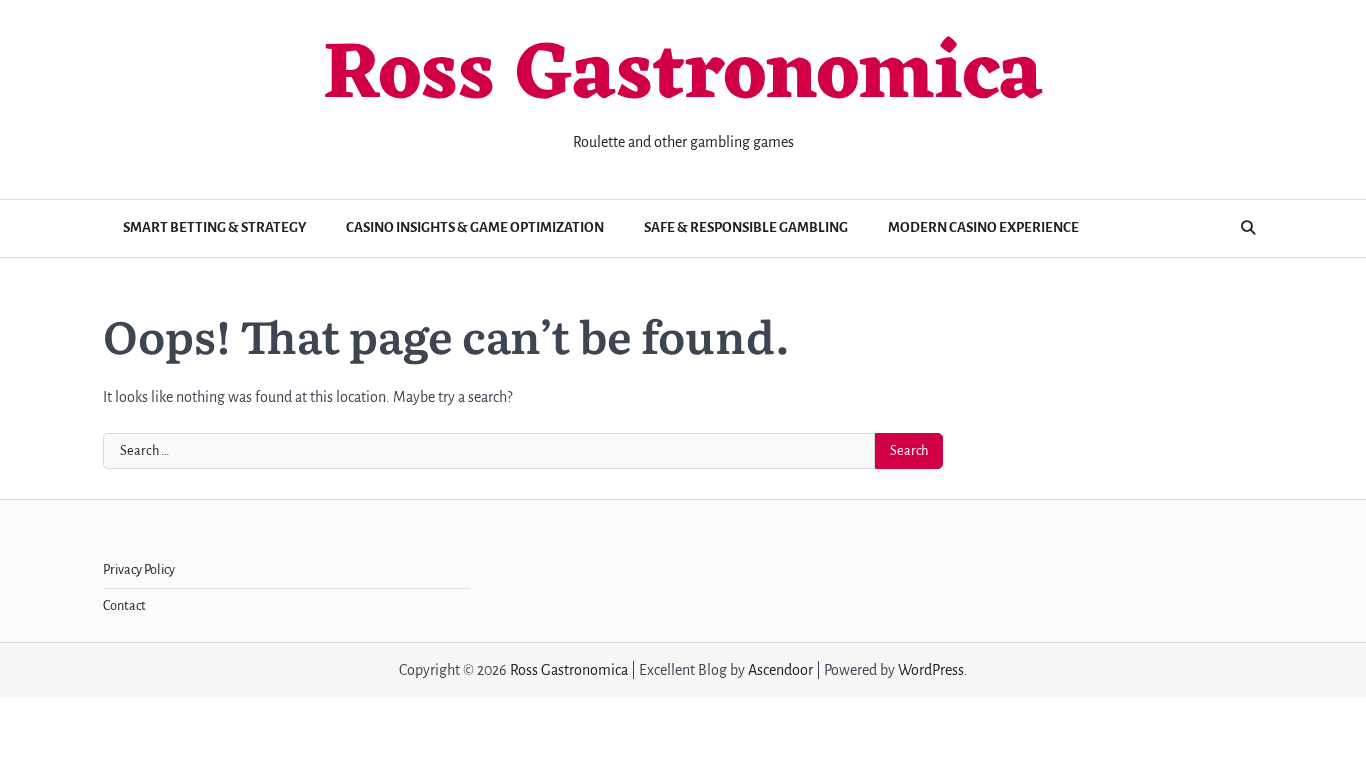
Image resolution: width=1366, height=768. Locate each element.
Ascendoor (780, 670)
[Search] (1248, 228)
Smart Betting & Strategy (214, 227)
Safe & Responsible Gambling (746, 227)
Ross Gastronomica (683, 77)
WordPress (931, 670)
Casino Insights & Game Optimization (475, 227)
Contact (124, 606)
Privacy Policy (139, 570)
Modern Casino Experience (983, 227)
